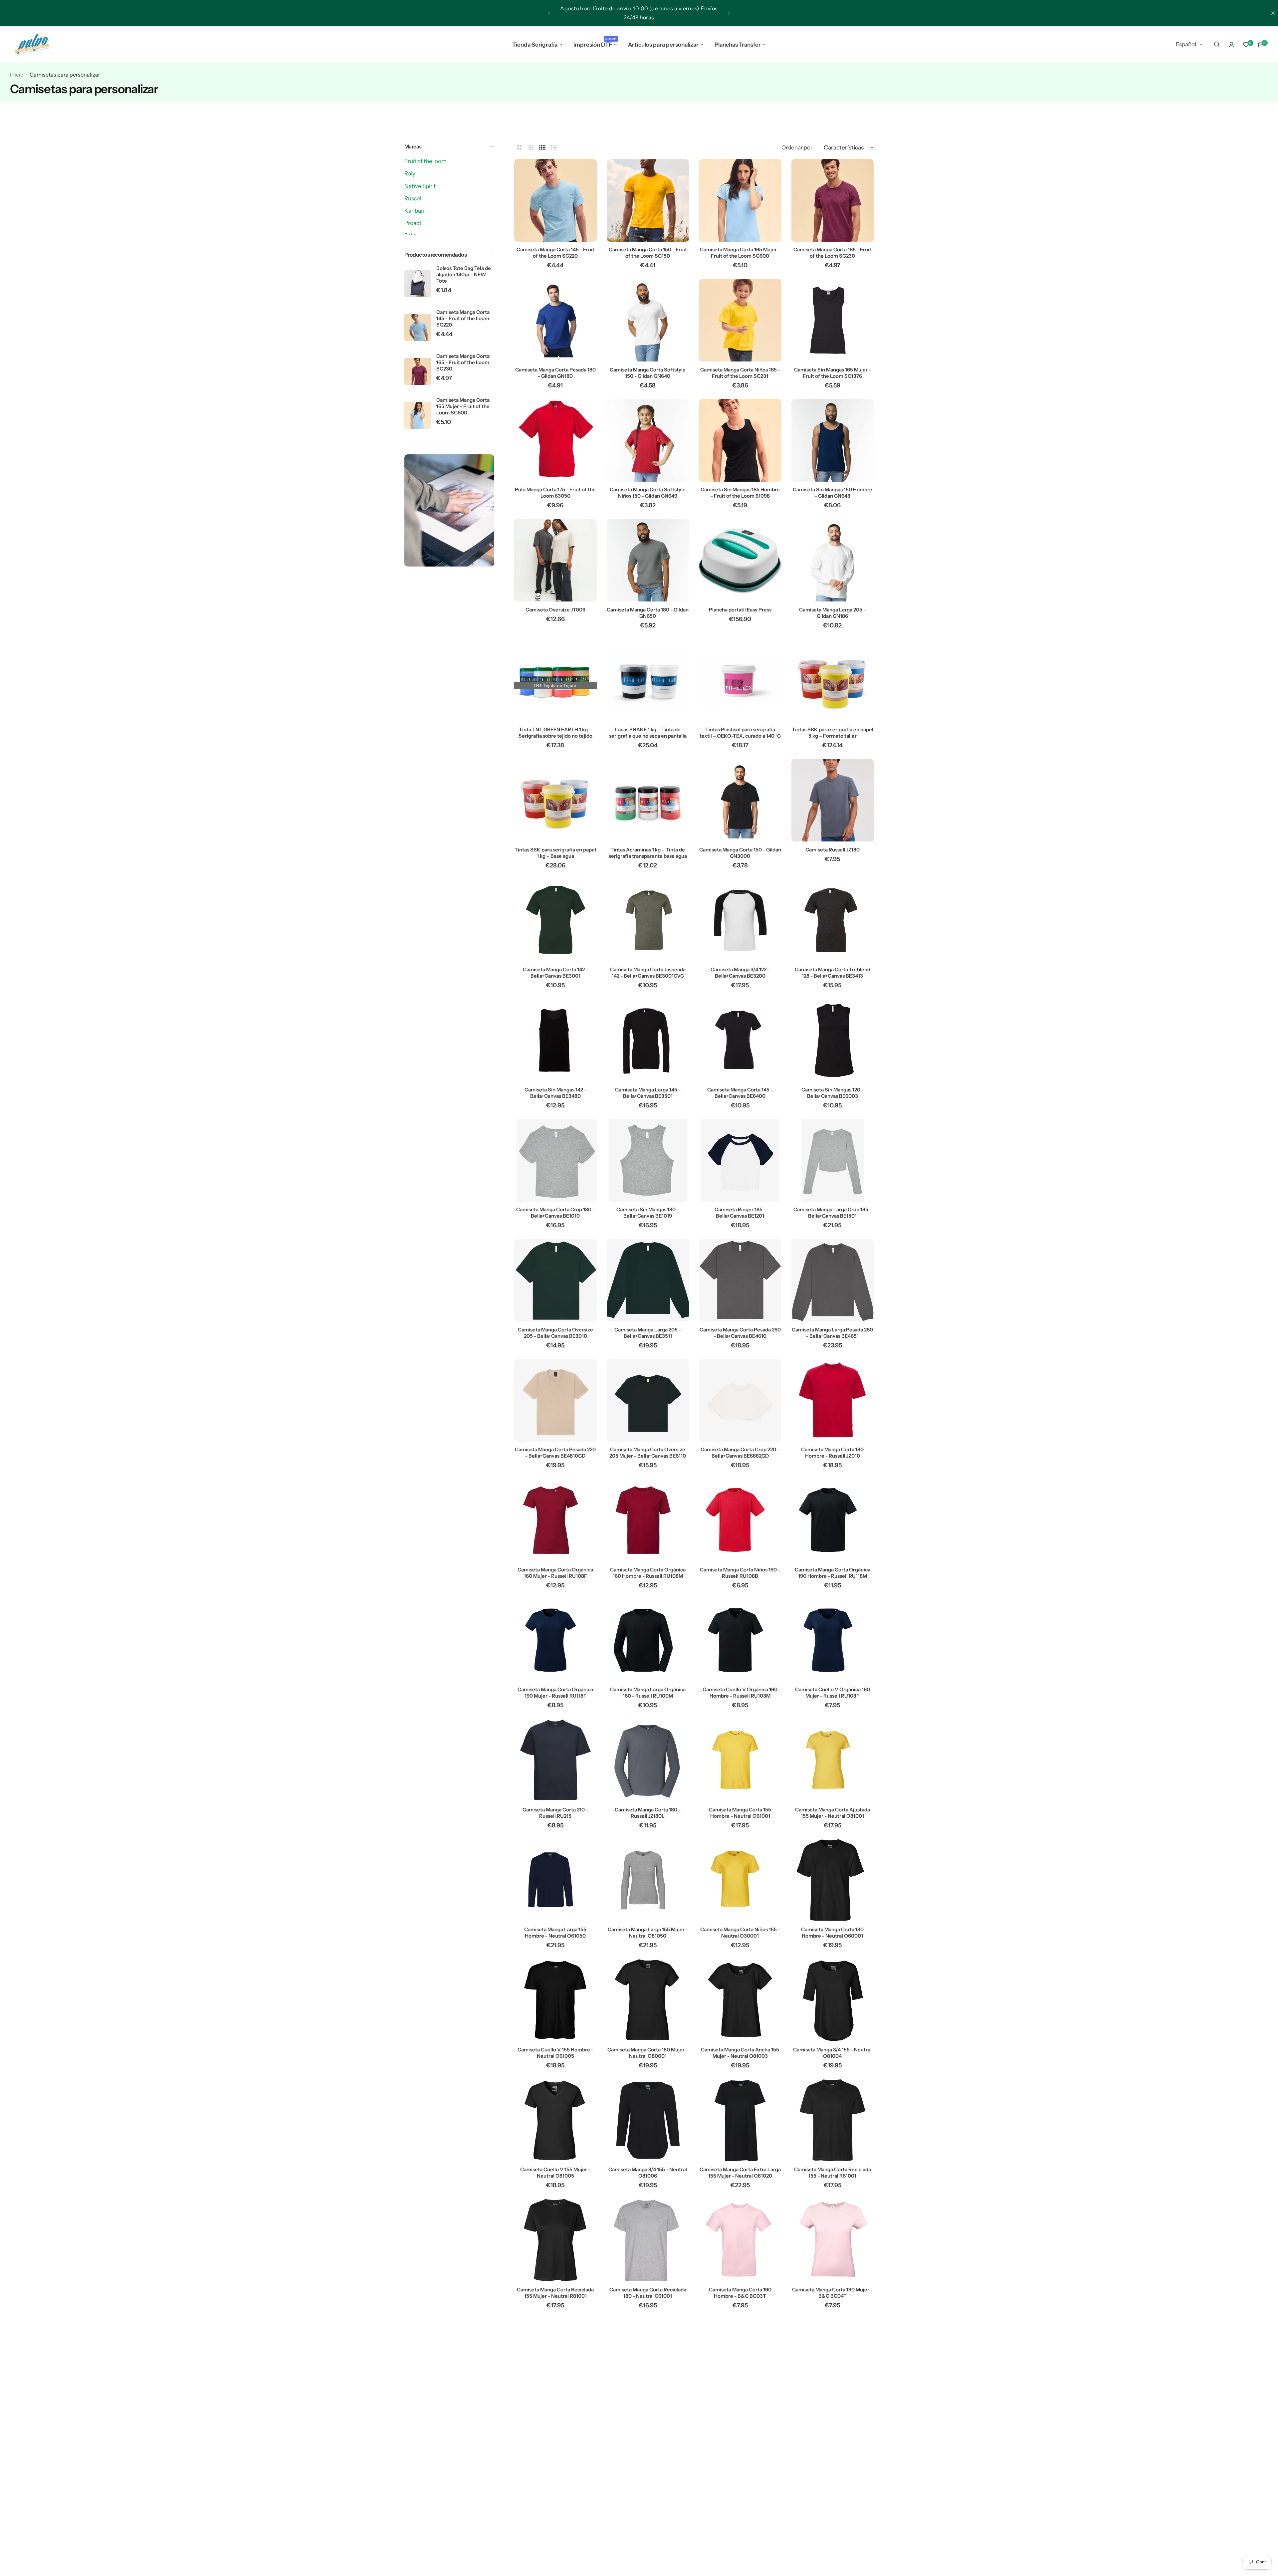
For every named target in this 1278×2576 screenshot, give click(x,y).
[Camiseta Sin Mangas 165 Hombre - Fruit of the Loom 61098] (740, 440)
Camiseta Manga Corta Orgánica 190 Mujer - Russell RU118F (555, 1693)
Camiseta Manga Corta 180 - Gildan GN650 (648, 613)
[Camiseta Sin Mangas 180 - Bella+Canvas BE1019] (648, 1160)
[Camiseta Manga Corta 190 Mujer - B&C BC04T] (833, 2240)
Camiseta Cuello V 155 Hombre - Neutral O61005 (555, 2053)
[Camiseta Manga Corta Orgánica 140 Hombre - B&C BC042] (833, 2360)
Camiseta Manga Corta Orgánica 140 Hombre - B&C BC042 (833, 2413)
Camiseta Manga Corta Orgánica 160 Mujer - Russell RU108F (555, 1573)
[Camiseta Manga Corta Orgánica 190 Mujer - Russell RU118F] (555, 1640)
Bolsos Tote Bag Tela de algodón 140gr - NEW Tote (464, 274)
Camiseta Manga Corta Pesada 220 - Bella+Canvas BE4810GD (555, 1453)
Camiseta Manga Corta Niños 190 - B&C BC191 (648, 2533)
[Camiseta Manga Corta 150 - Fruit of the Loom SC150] (648, 200)
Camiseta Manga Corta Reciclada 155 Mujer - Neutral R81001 (555, 2293)
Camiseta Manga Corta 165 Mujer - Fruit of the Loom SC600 (463, 406)
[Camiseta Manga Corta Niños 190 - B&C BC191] (648, 2480)
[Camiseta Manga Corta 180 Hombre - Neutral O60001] (833, 1880)
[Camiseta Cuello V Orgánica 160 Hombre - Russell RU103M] (740, 1640)
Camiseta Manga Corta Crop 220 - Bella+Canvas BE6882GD (740, 1453)
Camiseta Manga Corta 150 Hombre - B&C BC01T (555, 2413)
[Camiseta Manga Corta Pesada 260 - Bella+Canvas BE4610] (740, 1280)
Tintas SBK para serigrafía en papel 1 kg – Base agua (555, 853)
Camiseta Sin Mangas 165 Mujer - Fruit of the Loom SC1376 (833, 373)
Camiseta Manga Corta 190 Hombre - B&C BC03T (740, 2293)
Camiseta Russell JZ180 (833, 850)
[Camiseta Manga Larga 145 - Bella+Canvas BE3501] (648, 1040)
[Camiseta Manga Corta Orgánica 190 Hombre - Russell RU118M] (833, 1520)
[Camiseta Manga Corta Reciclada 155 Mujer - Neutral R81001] (555, 2240)
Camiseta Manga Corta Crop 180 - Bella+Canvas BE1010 (555, 1213)
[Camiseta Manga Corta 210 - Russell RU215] (555, 1760)
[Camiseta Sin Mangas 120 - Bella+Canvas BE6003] (833, 1040)
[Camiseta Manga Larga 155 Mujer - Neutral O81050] (648, 1880)
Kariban (414, 211)
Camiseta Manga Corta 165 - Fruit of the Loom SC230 (463, 362)
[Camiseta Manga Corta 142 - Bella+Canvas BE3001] (555, 920)
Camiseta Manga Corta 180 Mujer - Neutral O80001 (648, 2053)
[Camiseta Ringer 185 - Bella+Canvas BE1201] (740, 1160)
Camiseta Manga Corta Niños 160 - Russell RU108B (740, 1573)
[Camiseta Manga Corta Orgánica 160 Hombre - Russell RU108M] (648, 1520)
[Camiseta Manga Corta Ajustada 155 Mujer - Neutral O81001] (833, 1760)
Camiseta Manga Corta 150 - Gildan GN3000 (740, 853)
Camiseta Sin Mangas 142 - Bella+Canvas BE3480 (555, 1093)
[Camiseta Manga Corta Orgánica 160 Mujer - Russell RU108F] (555, 1520)
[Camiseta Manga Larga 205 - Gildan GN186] (833, 560)
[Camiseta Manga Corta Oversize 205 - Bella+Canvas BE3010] (555, 1280)
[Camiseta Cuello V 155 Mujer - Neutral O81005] (555, 2120)
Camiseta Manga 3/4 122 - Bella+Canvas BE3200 (740, 973)
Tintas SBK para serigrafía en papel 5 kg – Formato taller (833, 733)
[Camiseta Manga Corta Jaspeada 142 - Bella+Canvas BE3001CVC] (648, 920)
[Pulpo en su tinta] (32, 45)
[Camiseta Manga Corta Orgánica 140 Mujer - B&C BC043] (555, 2480)
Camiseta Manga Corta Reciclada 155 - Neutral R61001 (833, 2173)
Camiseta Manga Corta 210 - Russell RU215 (555, 1813)
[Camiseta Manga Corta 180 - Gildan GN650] (648, 560)
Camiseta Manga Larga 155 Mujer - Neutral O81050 (648, 1933)
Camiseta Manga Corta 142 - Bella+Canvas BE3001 (555, 973)
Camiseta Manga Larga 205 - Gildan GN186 (832, 613)
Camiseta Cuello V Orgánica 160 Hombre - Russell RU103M (740, 1693)
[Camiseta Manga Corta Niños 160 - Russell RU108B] (740, 1520)
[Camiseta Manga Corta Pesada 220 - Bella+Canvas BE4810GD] (555, 1400)
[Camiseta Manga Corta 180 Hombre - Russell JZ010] (833, 1400)
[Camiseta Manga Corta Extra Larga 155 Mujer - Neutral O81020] (740, 2120)
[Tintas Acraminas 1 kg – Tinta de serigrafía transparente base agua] (648, 800)
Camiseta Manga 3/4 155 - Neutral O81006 (648, 2173)
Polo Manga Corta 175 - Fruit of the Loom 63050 (555, 493)
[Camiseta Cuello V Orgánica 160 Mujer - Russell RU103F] (833, 1640)
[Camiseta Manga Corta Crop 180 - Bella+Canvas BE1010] (555, 1160)
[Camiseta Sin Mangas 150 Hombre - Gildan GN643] (833, 440)
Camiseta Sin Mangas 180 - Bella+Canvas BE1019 (648, 1213)
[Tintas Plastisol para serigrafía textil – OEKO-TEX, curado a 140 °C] (740, 680)
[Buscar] (1217, 45)
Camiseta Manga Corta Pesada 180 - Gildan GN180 (555, 373)
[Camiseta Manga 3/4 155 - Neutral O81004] (833, 2000)
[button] (549, 13)
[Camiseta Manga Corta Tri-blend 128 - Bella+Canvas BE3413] (833, 920)
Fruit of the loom (426, 161)
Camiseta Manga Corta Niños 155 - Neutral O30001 (740, 1933)
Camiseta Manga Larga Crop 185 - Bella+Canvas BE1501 (833, 1213)
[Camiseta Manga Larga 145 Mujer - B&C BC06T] (833, 2480)
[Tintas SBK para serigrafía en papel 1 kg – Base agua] (555, 800)
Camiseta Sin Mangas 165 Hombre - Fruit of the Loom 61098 (740, 493)
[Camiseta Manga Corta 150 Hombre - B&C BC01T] (555, 2360)
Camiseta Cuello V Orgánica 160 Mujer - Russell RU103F (833, 1693)
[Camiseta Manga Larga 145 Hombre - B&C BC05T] (740, 2480)
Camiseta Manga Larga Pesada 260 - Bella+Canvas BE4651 (832, 1333)
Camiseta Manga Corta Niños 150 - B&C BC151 (740, 2413)
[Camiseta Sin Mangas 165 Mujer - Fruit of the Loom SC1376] (833, 320)
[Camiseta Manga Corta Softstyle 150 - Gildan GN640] (648, 320)
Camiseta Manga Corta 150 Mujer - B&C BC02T (648, 2413)
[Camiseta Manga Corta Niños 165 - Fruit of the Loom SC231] (740, 320)
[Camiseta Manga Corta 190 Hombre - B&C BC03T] (740, 2240)
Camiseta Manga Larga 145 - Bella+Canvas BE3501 (648, 1093)
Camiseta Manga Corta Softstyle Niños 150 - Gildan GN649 (648, 493)
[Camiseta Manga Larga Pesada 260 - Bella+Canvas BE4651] (833, 1280)
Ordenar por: (798, 147)
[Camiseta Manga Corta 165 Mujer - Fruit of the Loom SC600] (418, 415)
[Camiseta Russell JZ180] (833, 800)
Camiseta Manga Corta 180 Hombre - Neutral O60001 (832, 1933)
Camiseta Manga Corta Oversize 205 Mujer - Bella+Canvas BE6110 (648, 1453)
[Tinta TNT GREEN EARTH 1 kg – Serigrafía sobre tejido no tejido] (555, 680)
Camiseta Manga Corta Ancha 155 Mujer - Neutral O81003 (740, 2053)
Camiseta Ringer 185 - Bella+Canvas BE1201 (740, 1213)
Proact (413, 223)
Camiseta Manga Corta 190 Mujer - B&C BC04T (832, 2293)
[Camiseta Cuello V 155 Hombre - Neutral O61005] (555, 2000)
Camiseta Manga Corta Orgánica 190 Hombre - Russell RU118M (833, 1573)
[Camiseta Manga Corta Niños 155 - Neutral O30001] (740, 1880)
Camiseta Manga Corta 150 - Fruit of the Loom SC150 (648, 253)
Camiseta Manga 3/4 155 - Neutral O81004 (832, 2053)
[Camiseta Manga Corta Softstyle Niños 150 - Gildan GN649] (648, 440)
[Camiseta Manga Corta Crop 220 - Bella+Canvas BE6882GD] (740, 1400)
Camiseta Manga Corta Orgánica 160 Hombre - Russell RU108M (648, 1573)
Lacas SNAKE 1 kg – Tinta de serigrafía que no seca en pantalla (648, 733)
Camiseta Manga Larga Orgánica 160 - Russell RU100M (648, 1693)
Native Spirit (420, 186)
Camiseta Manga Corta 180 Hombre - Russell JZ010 (832, 1453)
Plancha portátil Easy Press (740, 610)
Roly (410, 173)
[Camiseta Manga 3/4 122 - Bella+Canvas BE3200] (740, 920)
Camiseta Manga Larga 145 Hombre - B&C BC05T (740, 2533)
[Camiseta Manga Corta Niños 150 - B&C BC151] (740, 2360)
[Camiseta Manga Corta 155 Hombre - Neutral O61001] (740, 1760)
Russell (414, 198)
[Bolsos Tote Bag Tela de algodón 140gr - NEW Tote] (418, 283)
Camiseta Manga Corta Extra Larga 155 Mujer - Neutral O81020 (740, 2173)
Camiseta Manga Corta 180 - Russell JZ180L (648, 1813)
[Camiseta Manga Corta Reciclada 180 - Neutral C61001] (648, 2240)
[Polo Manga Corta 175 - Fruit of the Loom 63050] (555, 440)
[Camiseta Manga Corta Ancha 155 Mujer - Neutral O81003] (740, 2000)
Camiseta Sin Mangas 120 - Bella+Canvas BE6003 (833, 1093)
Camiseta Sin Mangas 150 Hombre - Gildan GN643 (833, 493)
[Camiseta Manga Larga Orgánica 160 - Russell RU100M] (648, 1640)
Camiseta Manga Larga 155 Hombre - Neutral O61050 (555, 1933)
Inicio (17, 75)
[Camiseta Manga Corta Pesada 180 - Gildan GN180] (555, 320)
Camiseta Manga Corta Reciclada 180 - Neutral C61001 (648, 2293)
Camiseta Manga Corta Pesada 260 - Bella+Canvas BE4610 (740, 1333)
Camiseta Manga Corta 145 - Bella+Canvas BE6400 (740, 1093)
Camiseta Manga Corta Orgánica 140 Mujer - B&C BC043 (555, 2533)
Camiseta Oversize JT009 (555, 610)
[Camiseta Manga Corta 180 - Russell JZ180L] (648, 1760)
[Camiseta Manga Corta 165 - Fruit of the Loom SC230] (418, 371)
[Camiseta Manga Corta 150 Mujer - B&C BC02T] (648, 2360)
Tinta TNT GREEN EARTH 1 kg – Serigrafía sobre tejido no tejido (555, 733)
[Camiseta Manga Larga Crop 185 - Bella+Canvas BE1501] (833, 1160)
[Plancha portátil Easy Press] (740, 560)
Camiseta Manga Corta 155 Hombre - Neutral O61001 (740, 1813)
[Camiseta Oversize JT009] (555, 560)
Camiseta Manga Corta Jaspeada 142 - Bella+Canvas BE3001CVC (648, 973)
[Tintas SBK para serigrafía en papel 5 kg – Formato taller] (833, 680)
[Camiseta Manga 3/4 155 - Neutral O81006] (648, 2120)
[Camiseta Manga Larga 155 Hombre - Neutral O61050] (555, 1880)
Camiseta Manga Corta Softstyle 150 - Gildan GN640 (648, 373)
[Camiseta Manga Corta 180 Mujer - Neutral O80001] (648, 2000)
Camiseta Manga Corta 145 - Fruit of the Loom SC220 (463, 318)
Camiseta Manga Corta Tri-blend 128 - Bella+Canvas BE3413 (833, 973)
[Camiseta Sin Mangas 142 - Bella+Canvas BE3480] (555, 1040)
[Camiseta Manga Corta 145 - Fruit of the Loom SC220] (418, 327)
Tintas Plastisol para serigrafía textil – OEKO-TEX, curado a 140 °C (740, 733)
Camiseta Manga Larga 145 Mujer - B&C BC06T (833, 2533)
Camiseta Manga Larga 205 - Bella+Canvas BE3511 (648, 1333)
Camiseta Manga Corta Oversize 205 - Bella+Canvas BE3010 (555, 1333)
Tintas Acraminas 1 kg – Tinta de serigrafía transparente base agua (648, 853)
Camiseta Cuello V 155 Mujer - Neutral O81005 (555, 2173)
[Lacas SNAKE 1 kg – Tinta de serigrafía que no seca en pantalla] (648, 680)
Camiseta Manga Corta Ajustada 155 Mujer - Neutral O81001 (833, 1813)
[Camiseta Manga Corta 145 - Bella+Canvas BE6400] (740, 1040)
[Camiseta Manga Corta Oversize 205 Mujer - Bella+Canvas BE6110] (648, 1400)
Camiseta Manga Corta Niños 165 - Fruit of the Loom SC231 (740, 373)
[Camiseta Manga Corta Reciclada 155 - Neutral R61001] (833, 2120)
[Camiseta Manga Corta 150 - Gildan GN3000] (740, 800)
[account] (1231, 45)
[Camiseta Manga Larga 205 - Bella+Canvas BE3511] (648, 1280)
